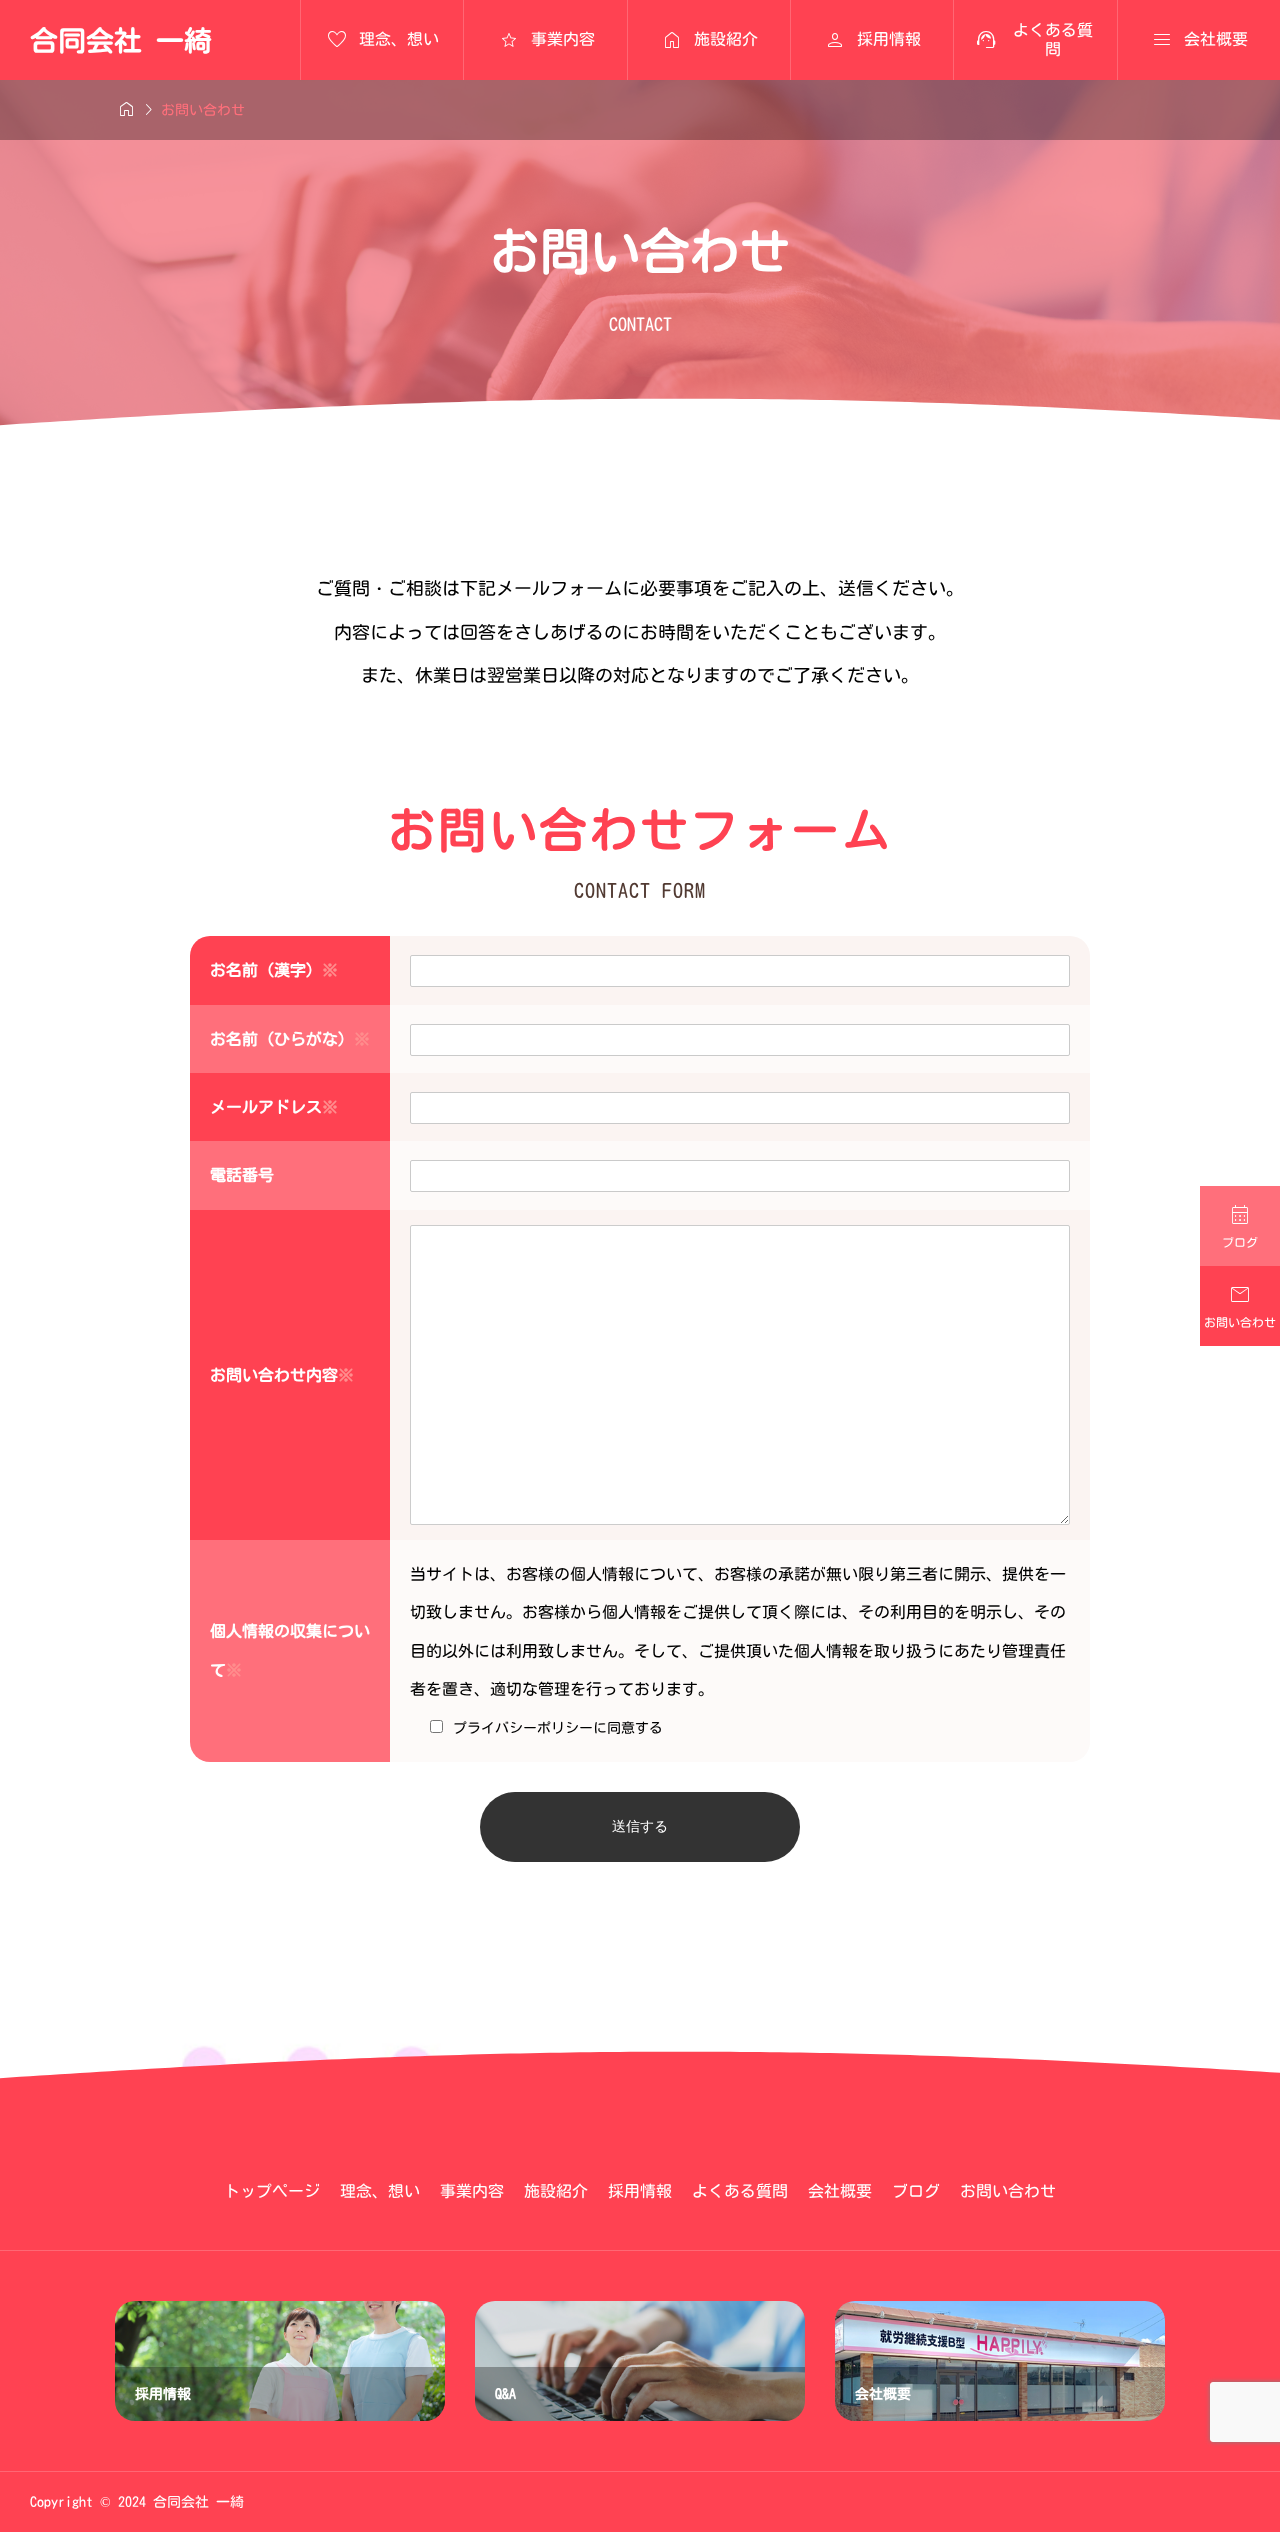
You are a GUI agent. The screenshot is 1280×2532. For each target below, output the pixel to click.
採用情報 (640, 2191)
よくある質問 (740, 2191)
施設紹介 (556, 2191)
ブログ (916, 2191)
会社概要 (840, 2191)
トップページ (272, 2191)
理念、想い (380, 2191)
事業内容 (472, 2191)
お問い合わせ (1008, 2191)
